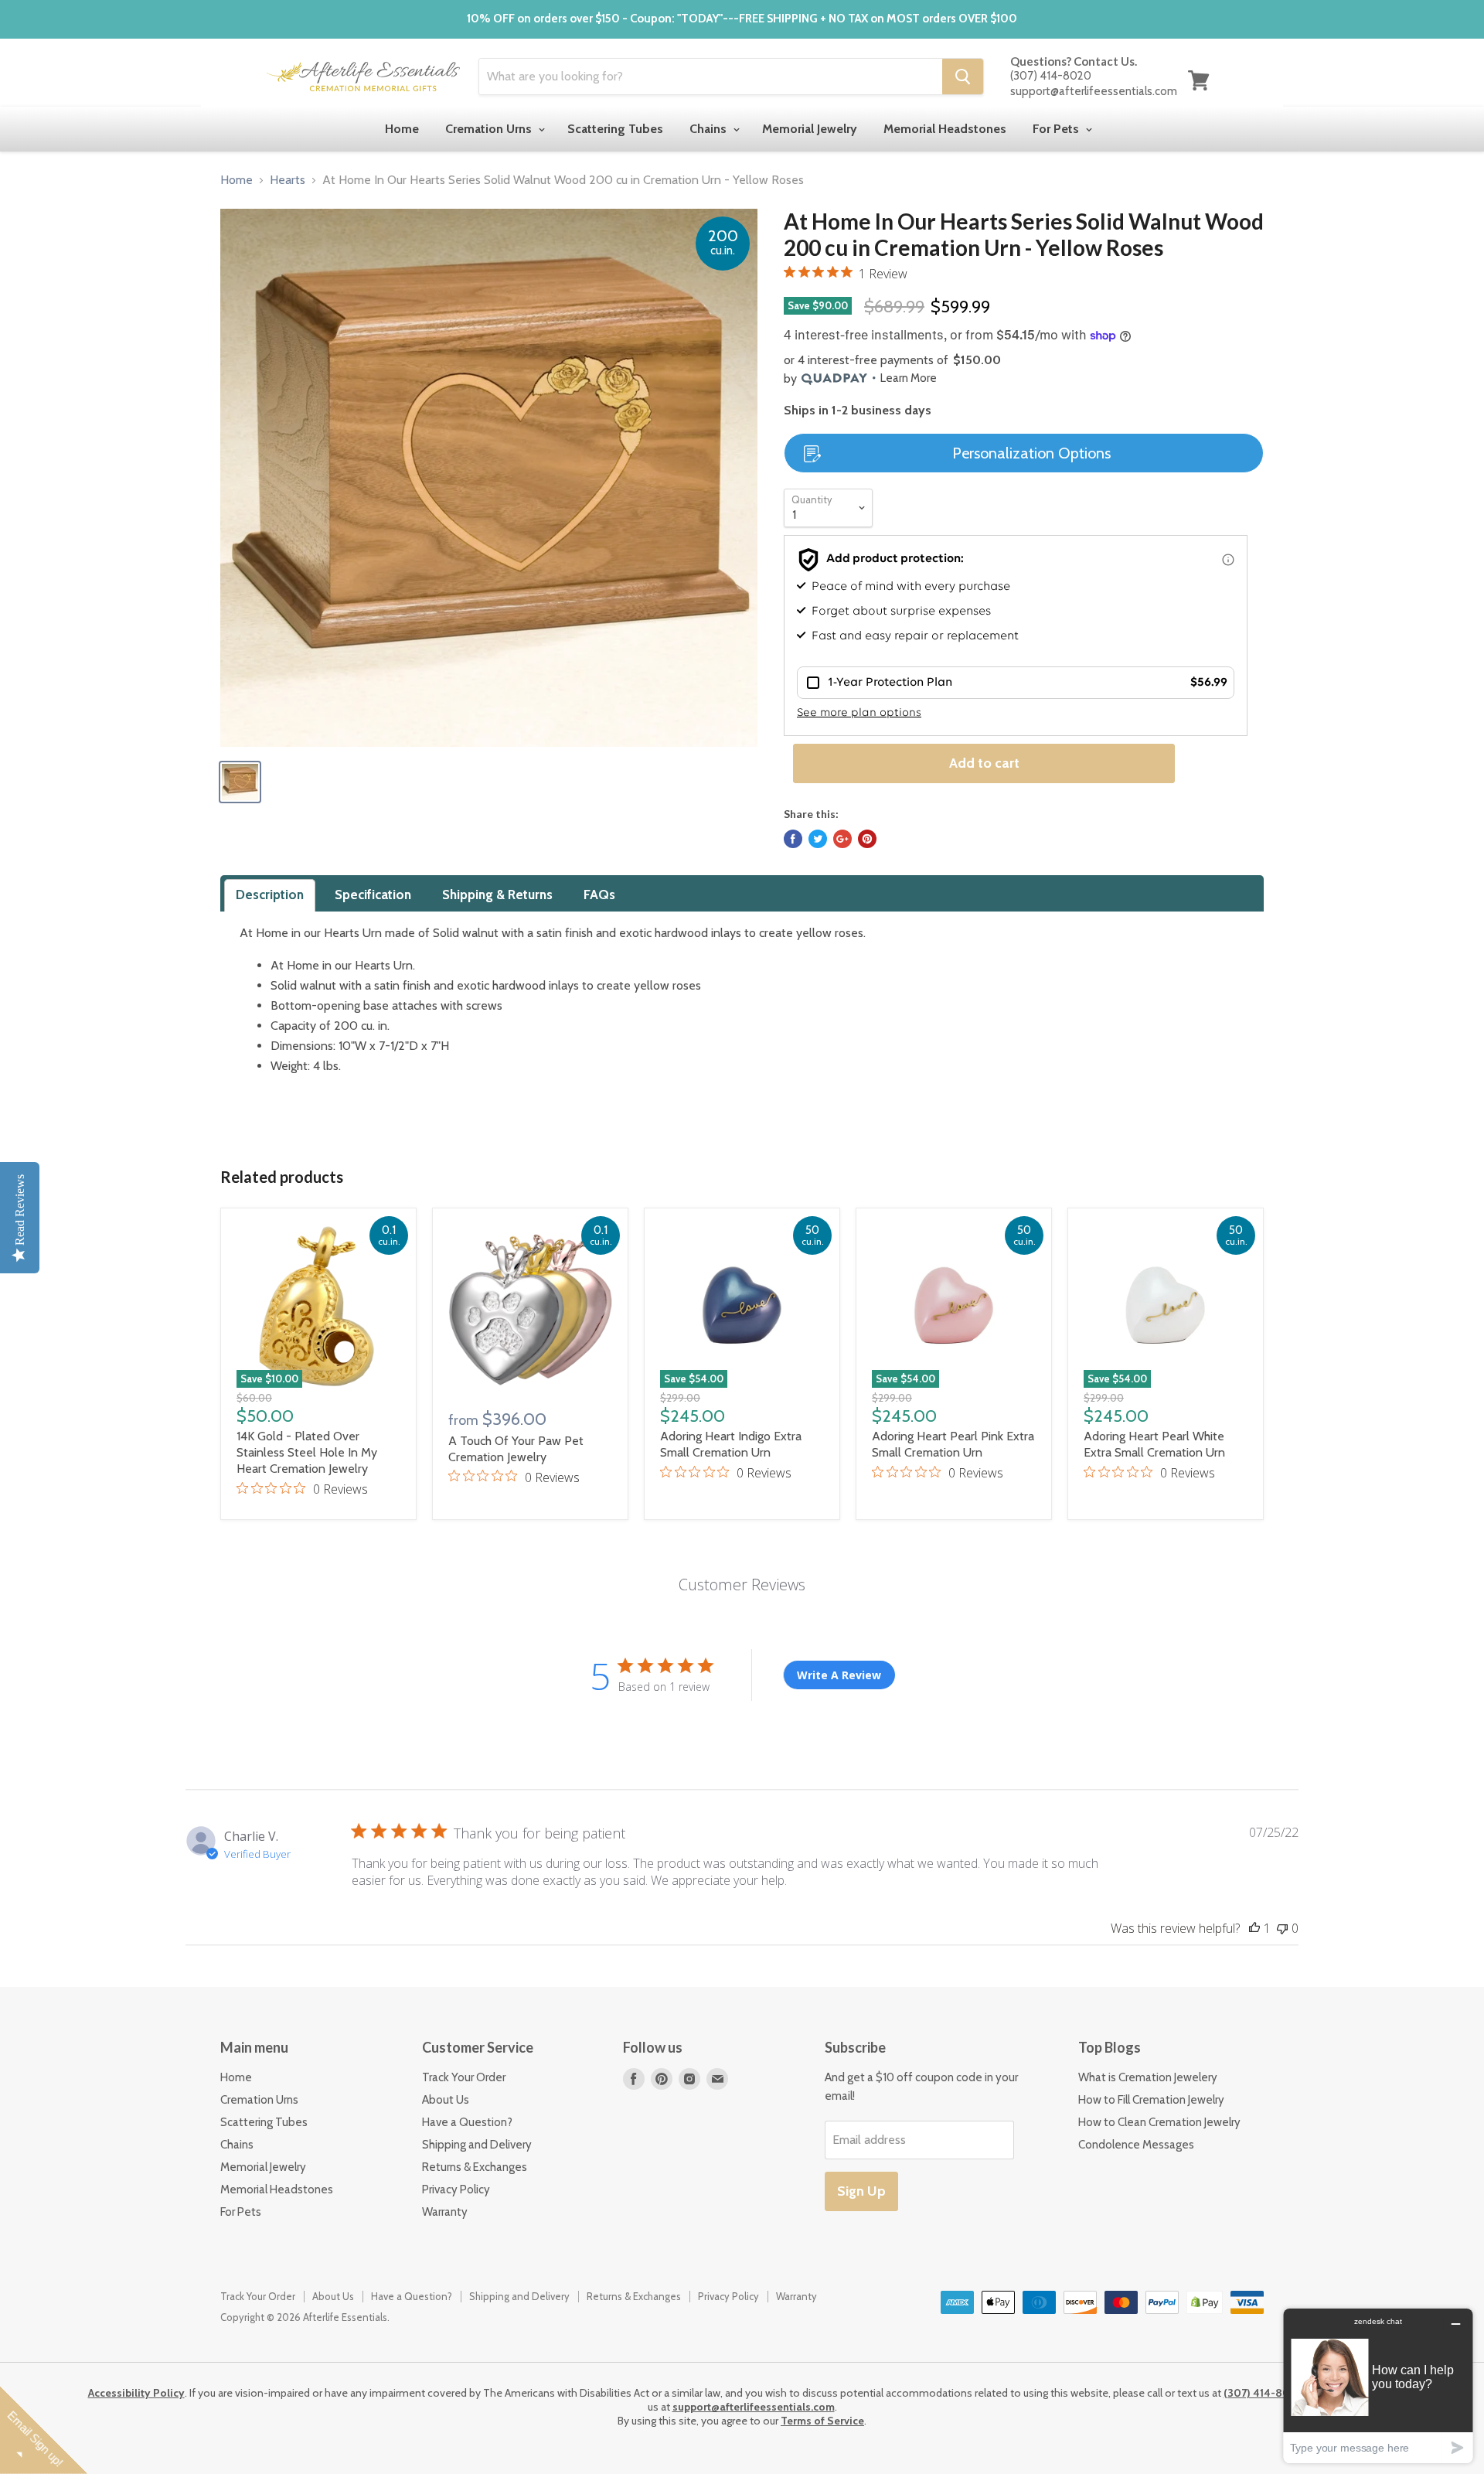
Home (402, 129)
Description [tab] (270, 895)
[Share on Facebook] (793, 839)
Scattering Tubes (615, 129)
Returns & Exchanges (475, 2167)
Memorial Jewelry (810, 129)
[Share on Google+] (842, 839)
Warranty (445, 2212)
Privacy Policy (456, 2189)
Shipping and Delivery (477, 2145)
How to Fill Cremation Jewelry (1151, 2100)
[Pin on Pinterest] (867, 839)
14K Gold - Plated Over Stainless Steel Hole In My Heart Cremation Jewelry (307, 1452)
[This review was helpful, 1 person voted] (1254, 1928)
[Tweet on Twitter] (818, 839)
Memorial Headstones (945, 129)
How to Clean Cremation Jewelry (1159, 2122)
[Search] (963, 77)
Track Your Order (464, 2077)
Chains (710, 129)
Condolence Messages (1136, 2145)
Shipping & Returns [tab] (497, 895)
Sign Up (861, 2191)
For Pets (1057, 129)
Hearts (288, 180)
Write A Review (839, 1675)
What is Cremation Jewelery (1148, 2077)
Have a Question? (467, 2122)
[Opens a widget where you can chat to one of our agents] (1378, 2385)
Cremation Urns (490, 129)
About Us (446, 2100)
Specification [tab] (373, 895)
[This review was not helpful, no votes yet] (1282, 1928)
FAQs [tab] (599, 895)
